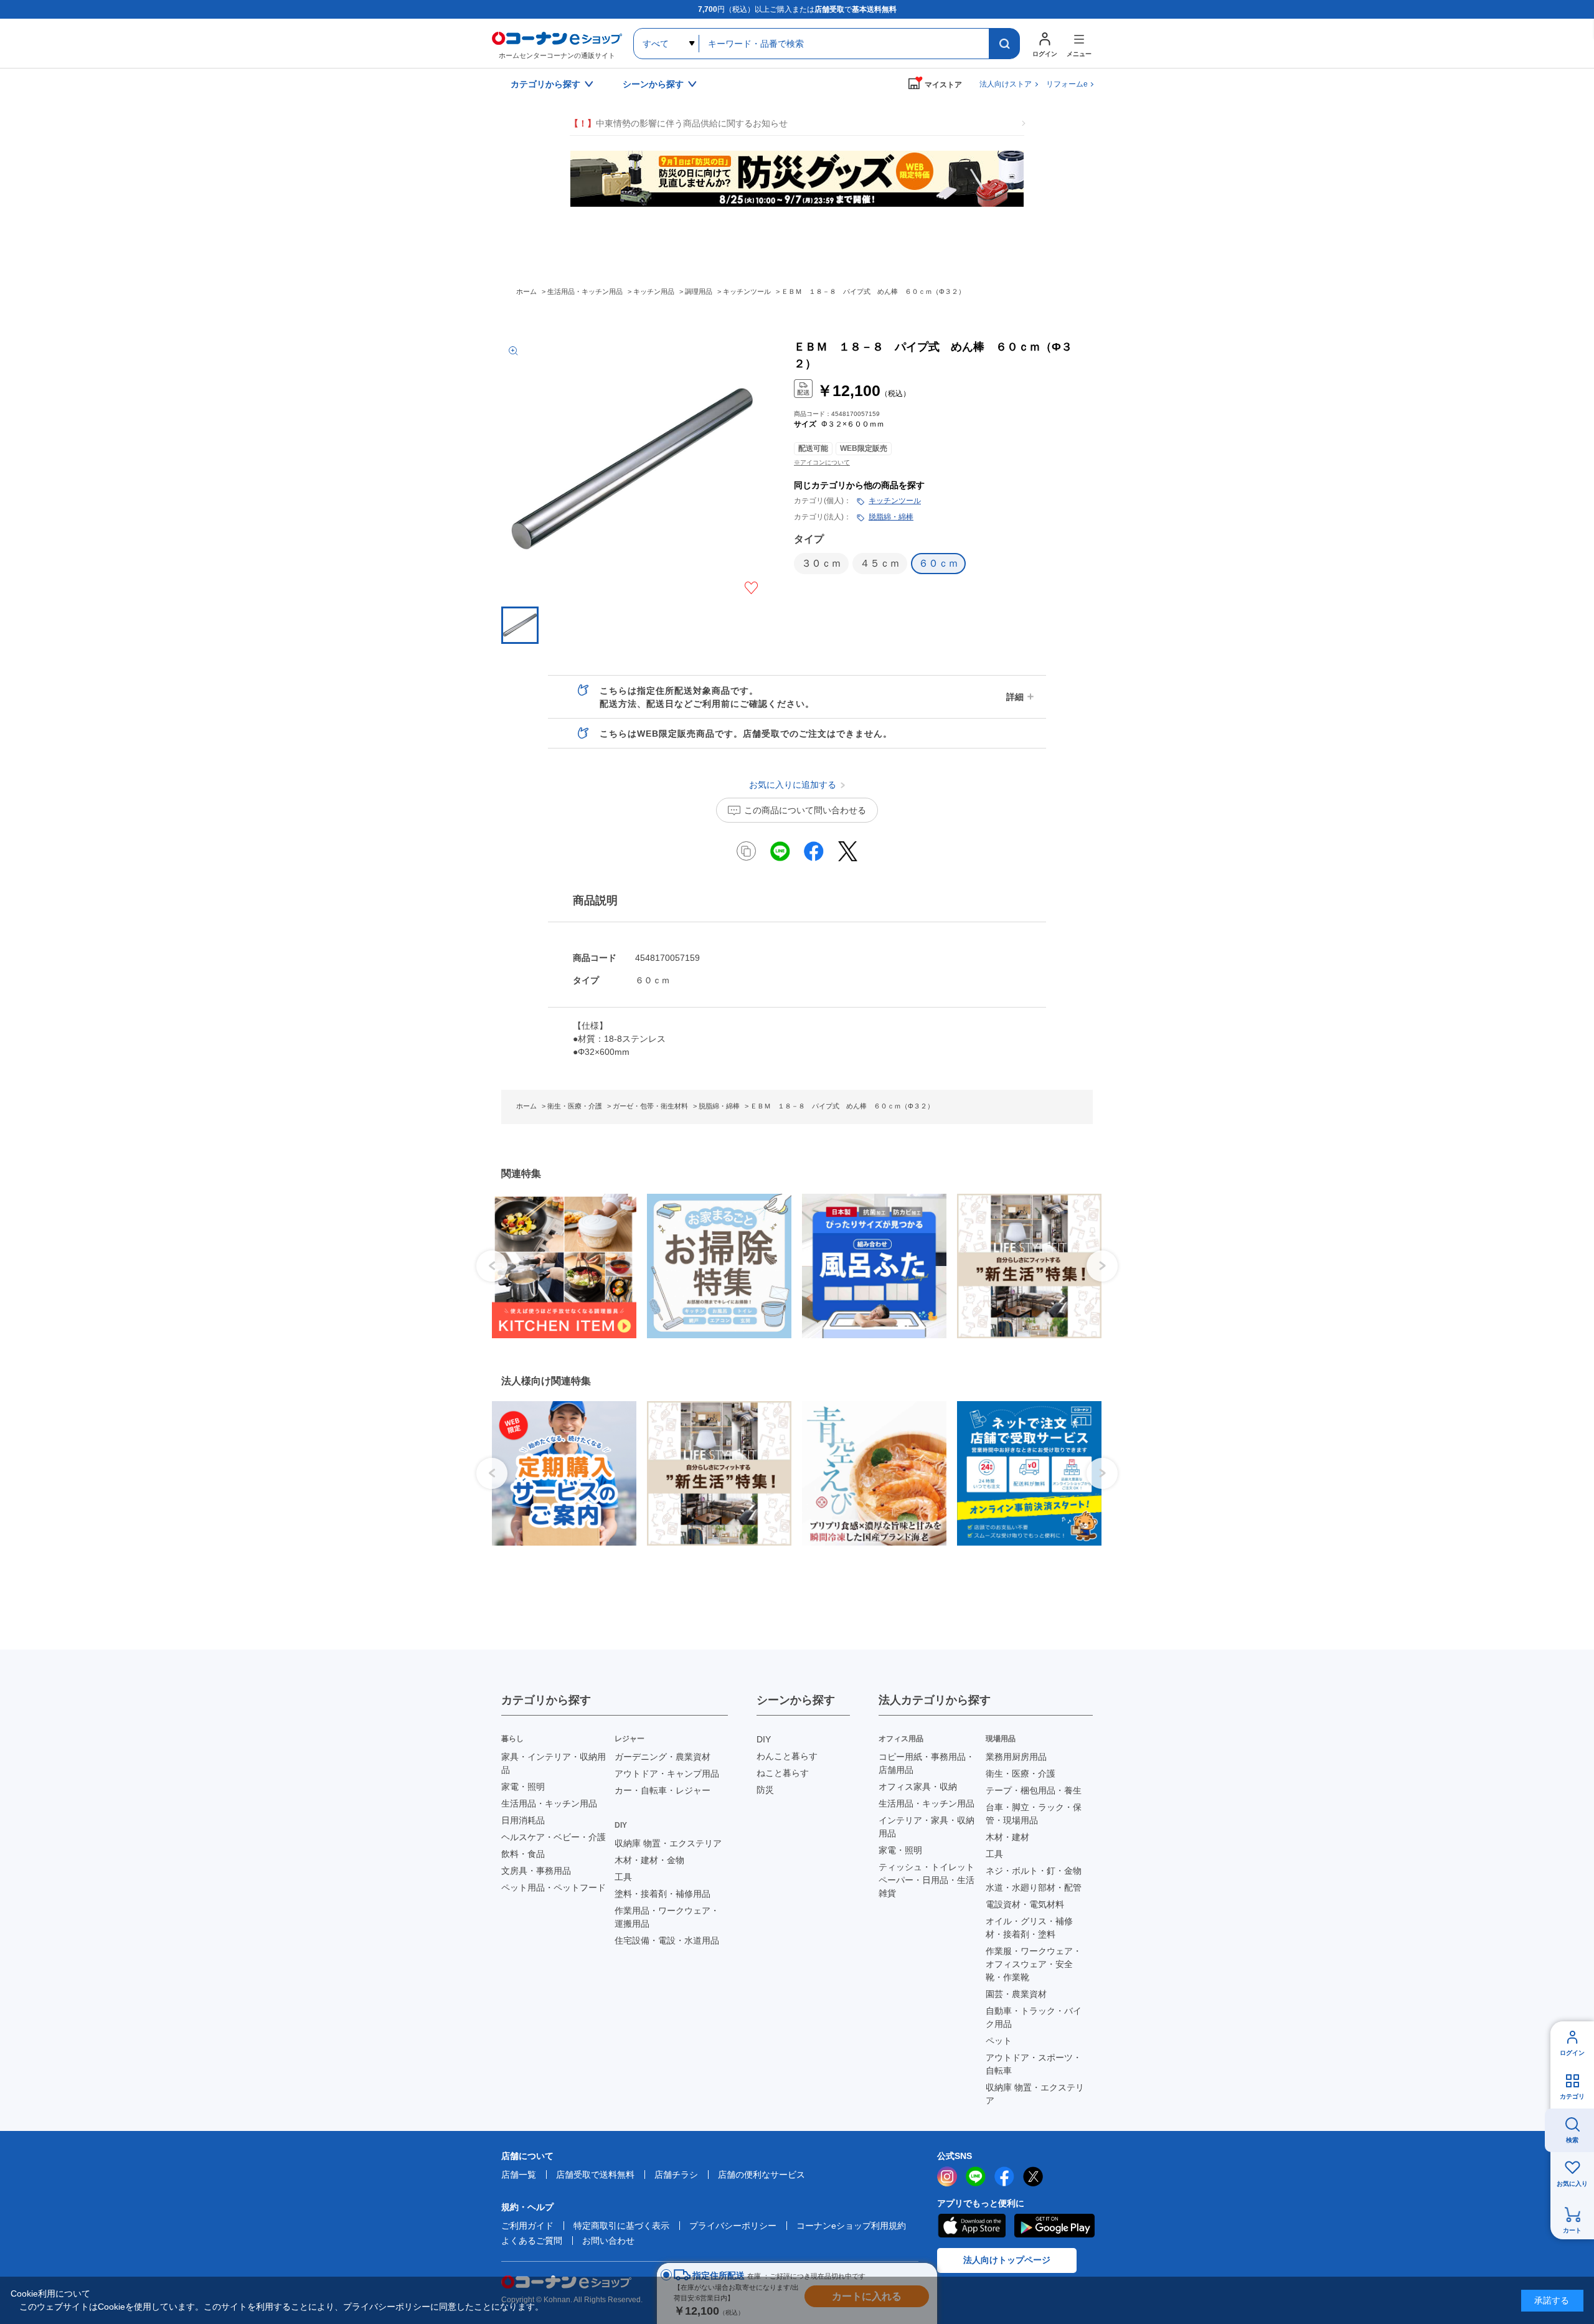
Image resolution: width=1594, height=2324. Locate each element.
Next (1102, 1266)
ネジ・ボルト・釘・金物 (1034, 1871)
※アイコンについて (822, 462)
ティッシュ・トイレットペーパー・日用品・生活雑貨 (927, 1880)
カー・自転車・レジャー (663, 1790)
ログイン (1572, 2053)
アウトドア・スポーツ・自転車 (1034, 2064)
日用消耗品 (523, 1820)
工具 (623, 1877)
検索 (1572, 2140)
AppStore (971, 2226)
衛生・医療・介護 (1021, 1774)
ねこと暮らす (783, 1773)
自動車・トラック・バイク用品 (1034, 2017)
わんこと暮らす (787, 1756)
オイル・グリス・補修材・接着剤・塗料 (1029, 1928)
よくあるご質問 (532, 2241)
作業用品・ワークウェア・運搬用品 (667, 1917)
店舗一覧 (519, 2175)
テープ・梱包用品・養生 (1034, 1790)
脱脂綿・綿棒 (891, 517)
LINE (976, 2176)
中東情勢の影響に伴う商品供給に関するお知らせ (679, 123)
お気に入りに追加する (751, 588)
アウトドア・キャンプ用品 (667, 1774)
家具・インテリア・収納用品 (554, 1763)
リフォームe (1067, 84)
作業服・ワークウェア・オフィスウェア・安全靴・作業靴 (1034, 1964)
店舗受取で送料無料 (595, 2175)
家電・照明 (523, 1787)
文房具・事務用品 (536, 1871)
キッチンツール (895, 501)
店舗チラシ (676, 2175)
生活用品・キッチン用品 (549, 1803)
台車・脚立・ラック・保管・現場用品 (1034, 1814)
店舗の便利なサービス (762, 2175)
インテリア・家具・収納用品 (927, 1827)
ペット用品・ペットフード (554, 1887)
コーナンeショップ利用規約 (851, 2226)
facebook (1004, 2176)
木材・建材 (1007, 1837)
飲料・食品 (523, 1854)
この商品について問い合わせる (805, 810)
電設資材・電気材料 (1025, 1904)
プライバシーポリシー (733, 2226)
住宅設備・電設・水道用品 (667, 1940)
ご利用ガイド (527, 2226)
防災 (765, 1790)
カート (1572, 2230)
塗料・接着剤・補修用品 (663, 1894)
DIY (764, 1739)
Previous (492, 1266)
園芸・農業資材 (1016, 1994)
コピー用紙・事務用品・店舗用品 (927, 1763)
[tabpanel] (559, 1266)
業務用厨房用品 (1016, 1757)
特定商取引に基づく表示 (621, 2226)
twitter (1033, 2176)
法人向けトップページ (1007, 2260)
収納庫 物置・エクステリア (668, 1843)
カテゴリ (1572, 2096)
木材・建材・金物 (649, 1860)
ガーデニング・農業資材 (663, 1757)
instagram (947, 2176)
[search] (1004, 44)
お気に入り (1572, 2184)
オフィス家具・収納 (918, 1787)
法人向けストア (1006, 84)
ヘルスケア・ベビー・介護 (554, 1837)
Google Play (1054, 2226)
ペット (999, 2041)
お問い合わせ (608, 2241)
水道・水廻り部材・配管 (1034, 1887)
